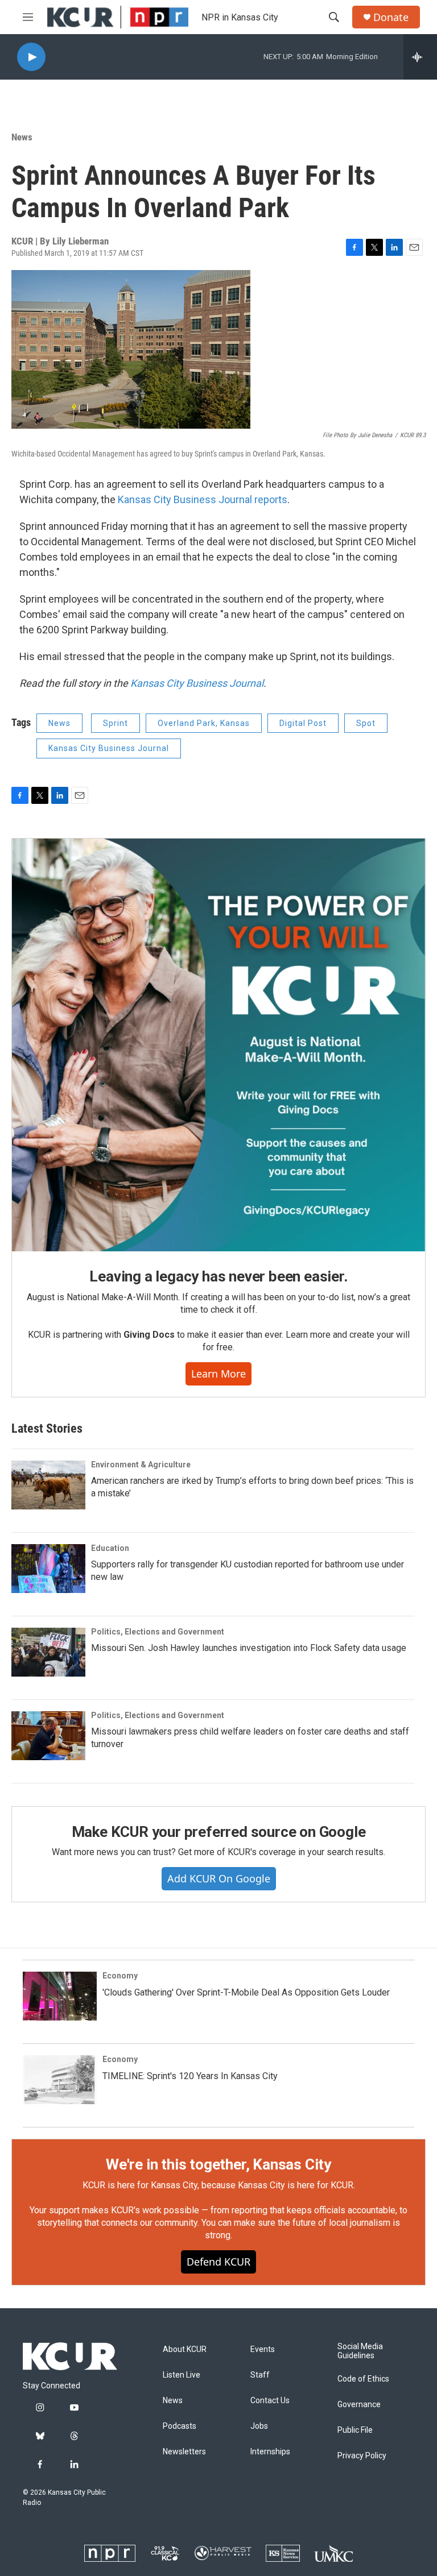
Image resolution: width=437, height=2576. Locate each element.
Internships (270, 2452)
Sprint (116, 723)
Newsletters (184, 2452)
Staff (260, 2375)
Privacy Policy (362, 2456)
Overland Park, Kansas (204, 723)
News (22, 137)
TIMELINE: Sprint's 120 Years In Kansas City (190, 2076)
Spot (366, 723)
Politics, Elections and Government (158, 1632)
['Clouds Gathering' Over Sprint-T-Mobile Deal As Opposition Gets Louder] (60, 1996)
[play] (31, 57)
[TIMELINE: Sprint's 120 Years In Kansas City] (60, 2080)
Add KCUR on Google (219, 1878)
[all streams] (420, 57)
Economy (120, 1976)
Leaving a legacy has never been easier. (218, 1276)
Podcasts (180, 2426)
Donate (391, 17)
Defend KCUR (218, 2262)
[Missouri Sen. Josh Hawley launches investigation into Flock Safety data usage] (48, 1652)
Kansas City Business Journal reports (203, 499)
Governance (359, 2405)
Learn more (218, 1374)
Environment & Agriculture (141, 1465)
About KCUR (185, 2349)
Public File (355, 2430)
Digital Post (303, 723)
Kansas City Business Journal (197, 683)
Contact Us (270, 2401)
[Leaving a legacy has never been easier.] (218, 1045)
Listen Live (182, 2375)
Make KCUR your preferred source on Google (219, 1832)
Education (110, 1548)
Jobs (259, 2426)
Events (263, 2349)
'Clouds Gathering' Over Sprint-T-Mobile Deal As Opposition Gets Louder (246, 1992)
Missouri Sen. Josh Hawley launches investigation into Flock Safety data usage (249, 1648)
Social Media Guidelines (360, 2351)
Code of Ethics (363, 2379)
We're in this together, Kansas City (218, 2164)
